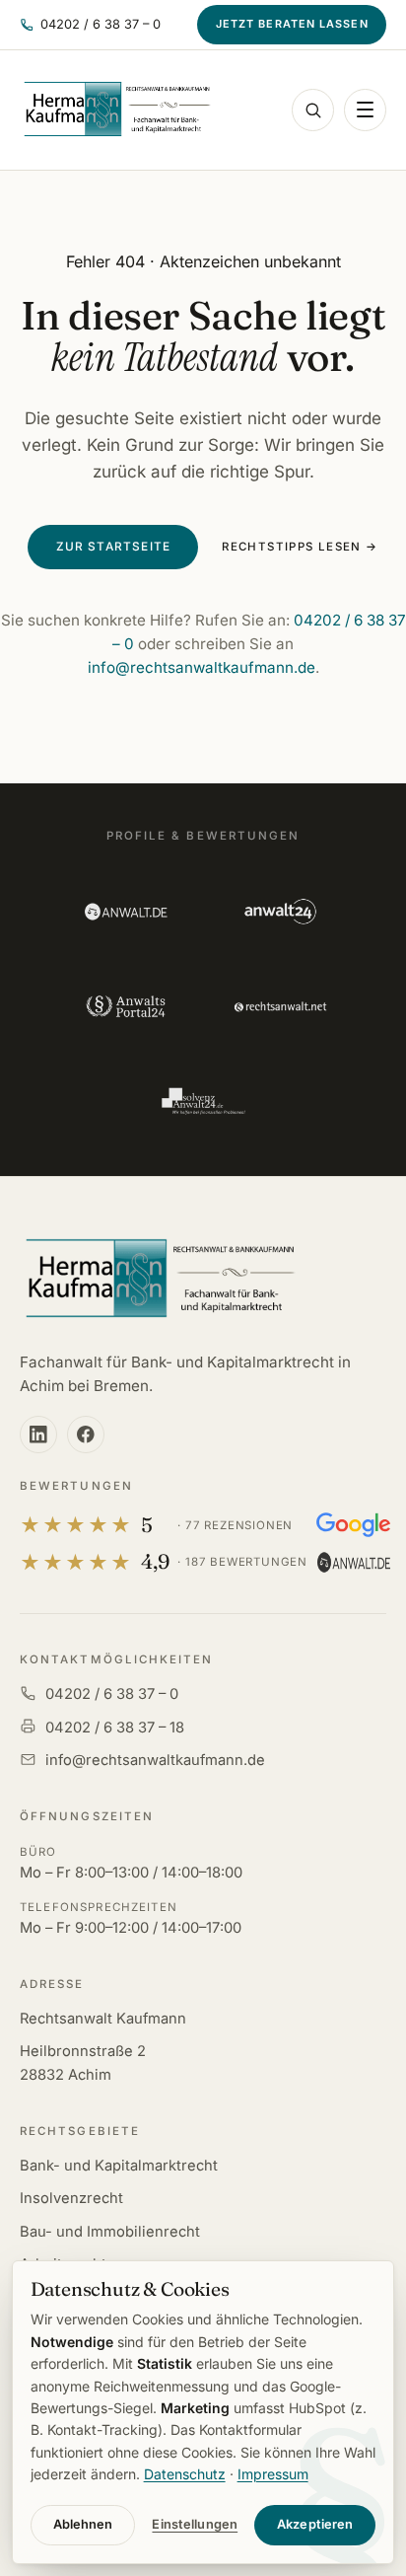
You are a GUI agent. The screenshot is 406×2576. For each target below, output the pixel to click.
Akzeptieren (315, 2524)
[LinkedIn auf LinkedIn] (38, 1435)
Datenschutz (185, 2474)
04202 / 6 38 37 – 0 (112, 1694)
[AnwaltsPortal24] (126, 1006)
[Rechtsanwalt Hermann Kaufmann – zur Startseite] (159, 1280)
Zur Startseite (114, 547)
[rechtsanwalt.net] (280, 1006)
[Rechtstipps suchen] (313, 110)
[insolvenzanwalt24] (203, 1101)
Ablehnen (83, 2524)
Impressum (273, 2474)
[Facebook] (86, 1435)
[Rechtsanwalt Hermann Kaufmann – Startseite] (116, 110)
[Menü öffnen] (365, 110)
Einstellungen (195, 2524)
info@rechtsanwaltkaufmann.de (202, 667)
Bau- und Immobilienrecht (110, 2232)
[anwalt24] (280, 912)
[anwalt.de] (126, 912)
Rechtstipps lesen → (300, 547)
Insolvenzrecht (71, 2198)
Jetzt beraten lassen (292, 24)
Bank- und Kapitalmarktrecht (119, 2166)
